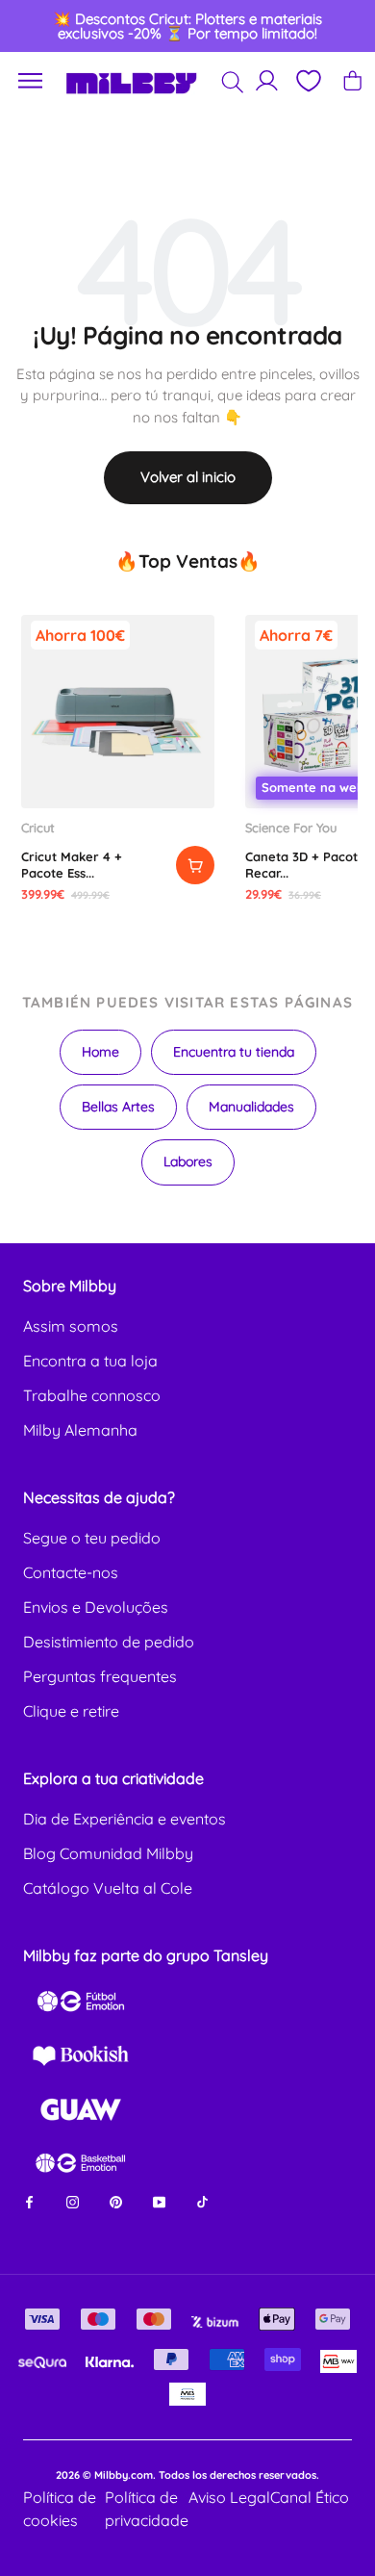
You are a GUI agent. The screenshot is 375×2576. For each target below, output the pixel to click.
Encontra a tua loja (90, 1361)
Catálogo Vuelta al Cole (108, 1888)
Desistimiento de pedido (109, 1642)
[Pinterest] (116, 2201)
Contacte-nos (71, 1572)
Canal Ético (310, 2497)
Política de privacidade (147, 2509)
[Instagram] (73, 2201)
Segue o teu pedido (92, 1538)
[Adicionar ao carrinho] (195, 865)
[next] (342, 26)
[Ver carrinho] (352, 80)
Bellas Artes (118, 1107)
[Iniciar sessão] (267, 80)
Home (100, 1052)
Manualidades (251, 1107)
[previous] (34, 26)
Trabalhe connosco (92, 1395)
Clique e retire (71, 1711)
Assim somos (71, 1326)
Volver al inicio (188, 477)
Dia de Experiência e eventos (125, 1819)
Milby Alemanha (80, 1430)
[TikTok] (202, 2201)
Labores (188, 1161)
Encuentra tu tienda (234, 1052)
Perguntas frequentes (100, 1676)
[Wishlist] (308, 81)
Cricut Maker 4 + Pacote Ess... (72, 864)
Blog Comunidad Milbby (108, 1853)
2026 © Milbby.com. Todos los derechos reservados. (187, 2475)
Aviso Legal (229, 2497)
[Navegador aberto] (31, 81)
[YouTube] (159, 2201)
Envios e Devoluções (96, 1607)
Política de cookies (60, 2509)
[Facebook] (29, 2201)
